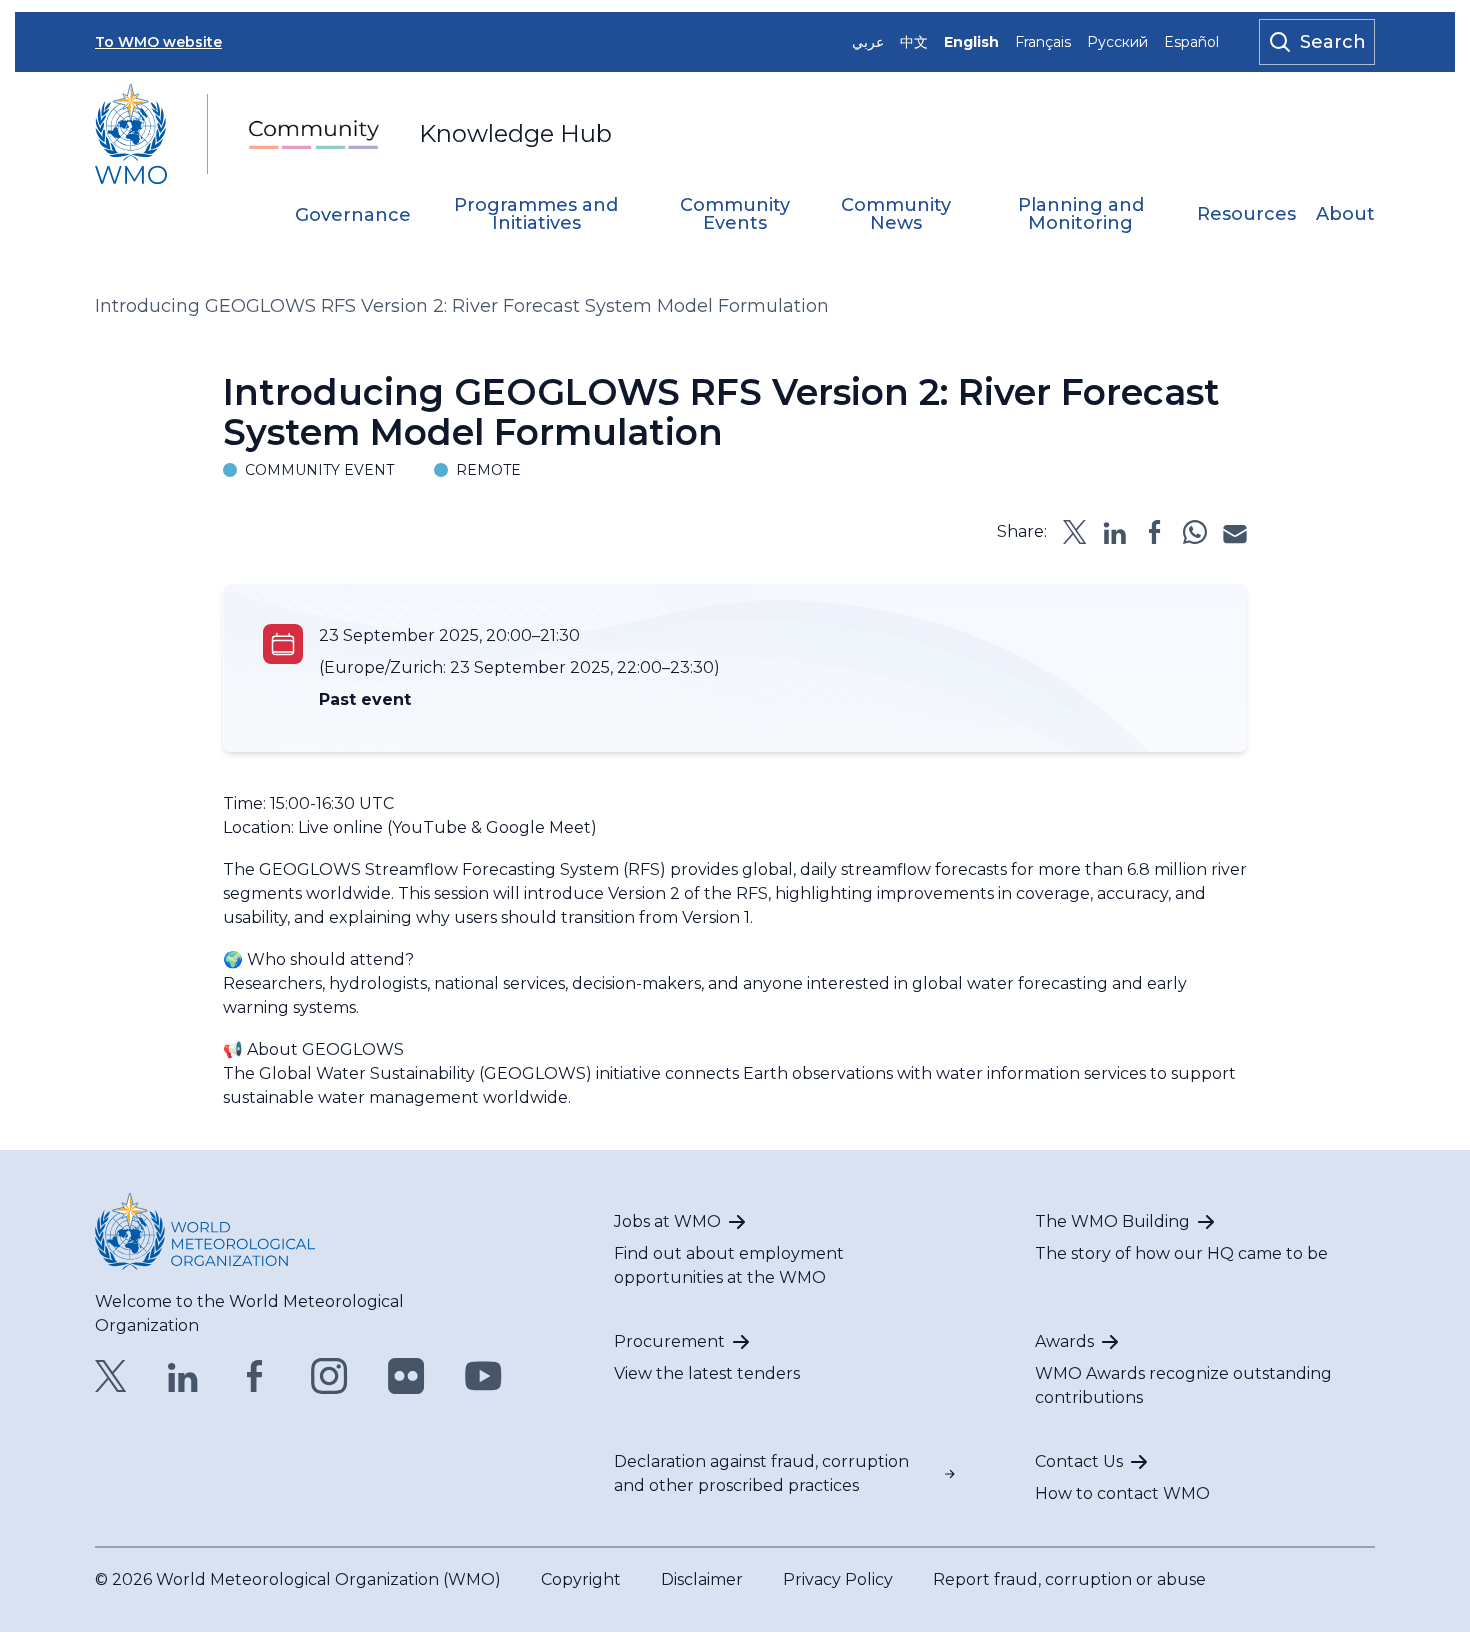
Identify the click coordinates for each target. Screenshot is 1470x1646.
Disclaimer (702, 1579)
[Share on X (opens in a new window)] (1075, 532)
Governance (353, 216)
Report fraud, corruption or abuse (1069, 1579)
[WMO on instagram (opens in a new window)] (329, 1376)
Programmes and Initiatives (536, 215)
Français (1043, 42)
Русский (1117, 42)
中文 (914, 42)
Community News (896, 215)
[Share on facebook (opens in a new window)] (1155, 532)
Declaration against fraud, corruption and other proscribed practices (761, 1473)
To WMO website (158, 42)
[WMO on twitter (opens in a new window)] (111, 1376)
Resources (1246, 215)
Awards (1064, 1341)
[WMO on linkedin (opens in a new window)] (183, 1376)
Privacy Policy (838, 1579)
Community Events (735, 215)
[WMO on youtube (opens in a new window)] (483, 1376)
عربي (868, 42)
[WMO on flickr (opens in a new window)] (406, 1376)
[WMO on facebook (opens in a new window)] (255, 1376)
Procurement (669, 1341)
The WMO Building (1112, 1221)
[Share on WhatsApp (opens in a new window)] (1195, 532)
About (1345, 215)
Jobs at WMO (667, 1221)
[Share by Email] (1235, 532)
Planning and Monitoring (1081, 215)
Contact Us (1079, 1461)
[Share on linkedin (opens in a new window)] (1115, 532)
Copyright (581, 1579)
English (971, 42)
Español (1191, 42)
